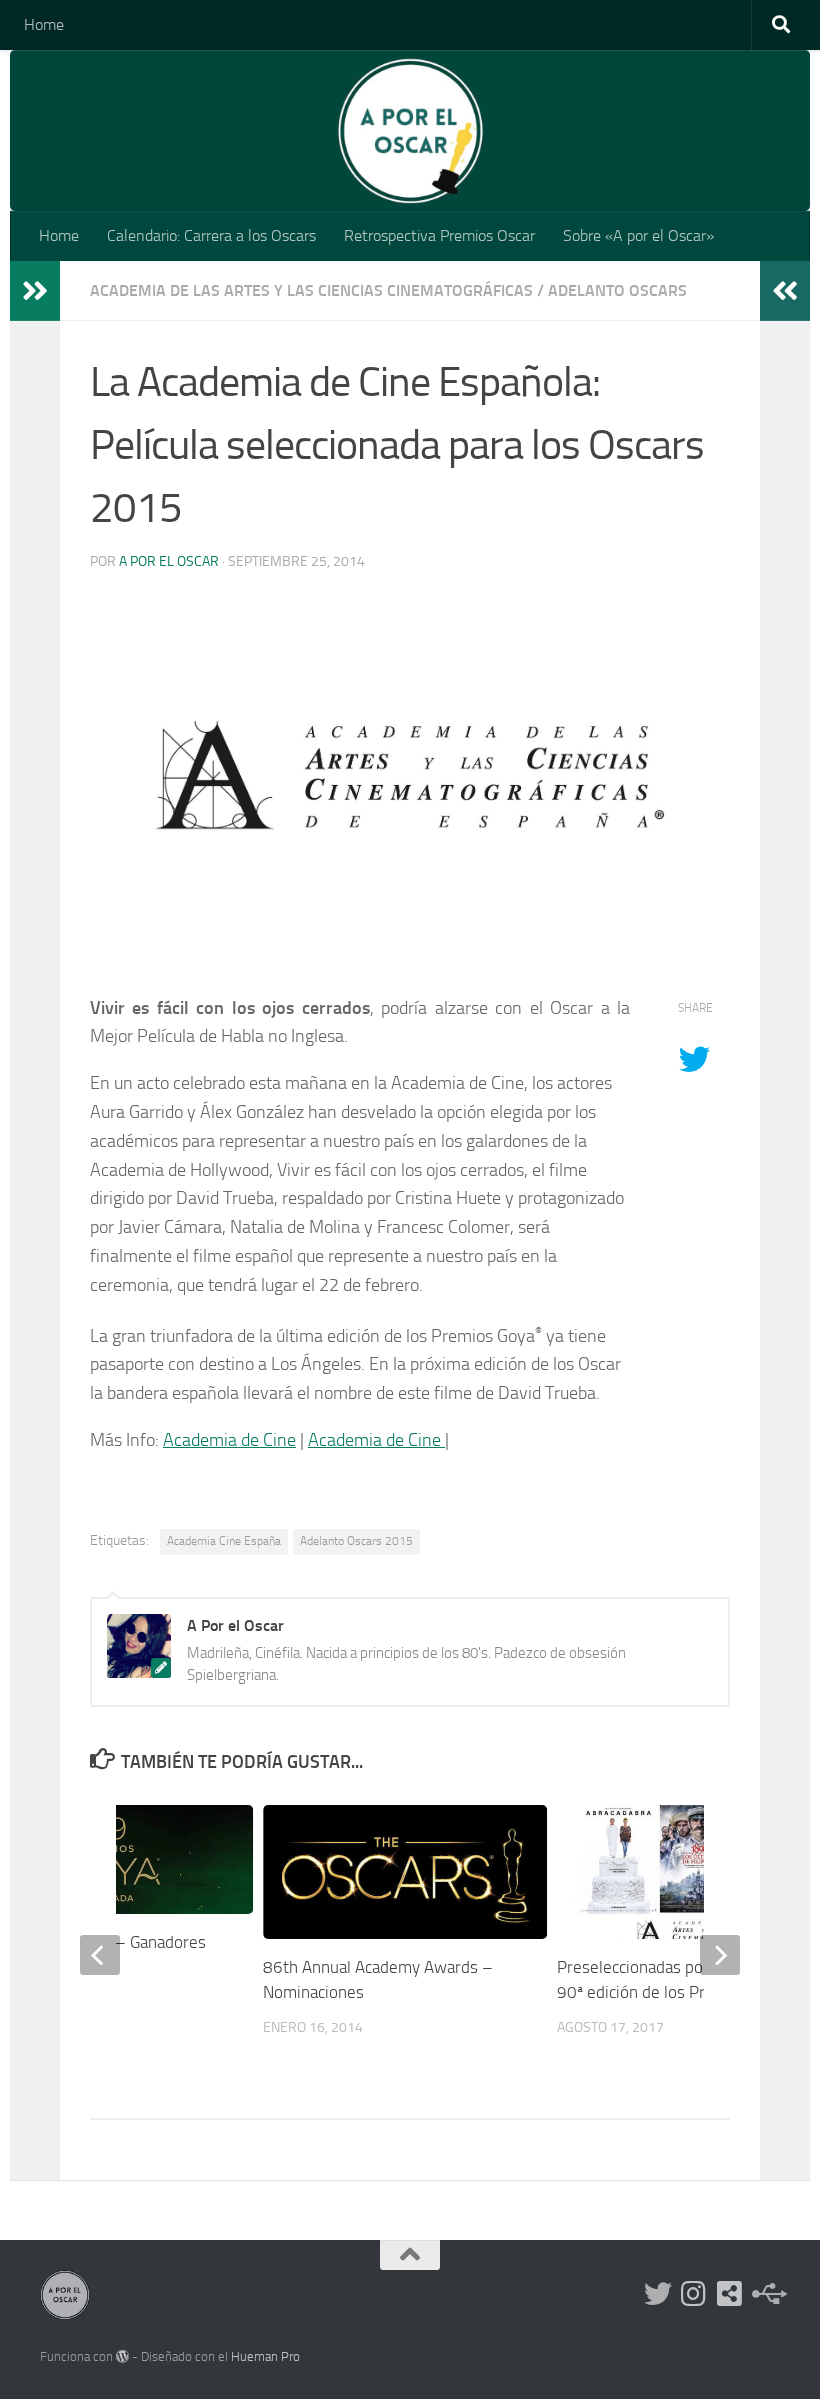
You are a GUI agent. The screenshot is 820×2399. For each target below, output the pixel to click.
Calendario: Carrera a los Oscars (211, 235)
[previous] (100, 1955)
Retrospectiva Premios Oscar (439, 235)
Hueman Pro (265, 2356)
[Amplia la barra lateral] (35, 291)
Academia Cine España (224, 1541)
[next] (720, 1955)
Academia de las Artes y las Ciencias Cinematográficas (311, 290)
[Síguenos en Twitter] (658, 2294)
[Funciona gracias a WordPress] (122, 2356)
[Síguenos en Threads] (766, 2294)
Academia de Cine (229, 1440)
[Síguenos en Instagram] (694, 2294)
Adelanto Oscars (617, 290)
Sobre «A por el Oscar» (638, 235)
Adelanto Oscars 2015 (356, 1541)
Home (44, 24)
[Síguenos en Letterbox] (730, 2294)
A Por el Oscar (169, 561)
